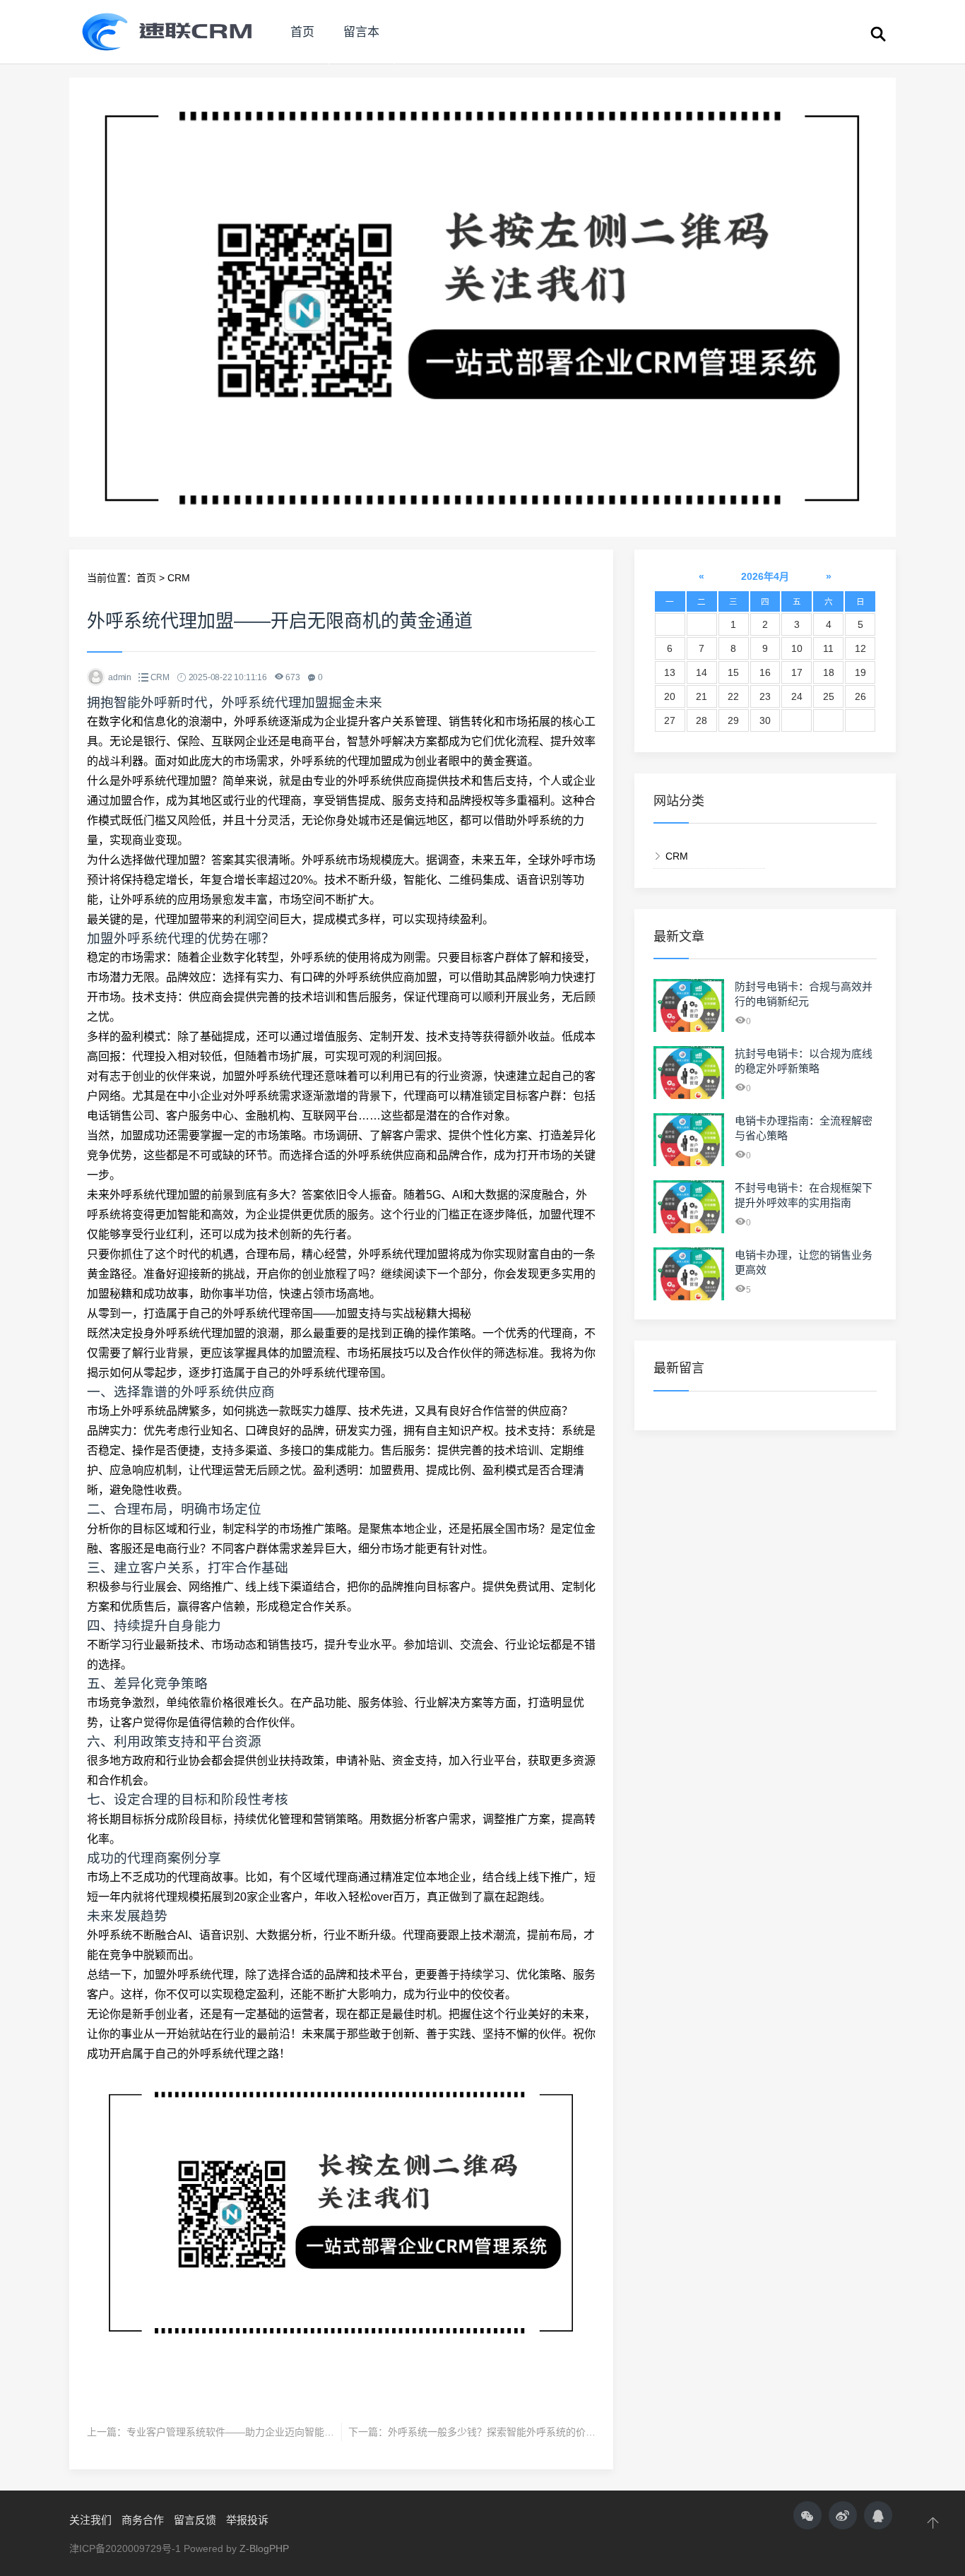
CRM (179, 578)
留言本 (361, 32)
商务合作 (143, 2520)
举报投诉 (247, 2520)
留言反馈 (195, 2520)
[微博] (843, 2515)
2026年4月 (765, 576)
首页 (302, 32)
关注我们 (90, 2520)
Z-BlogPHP (264, 2548)
